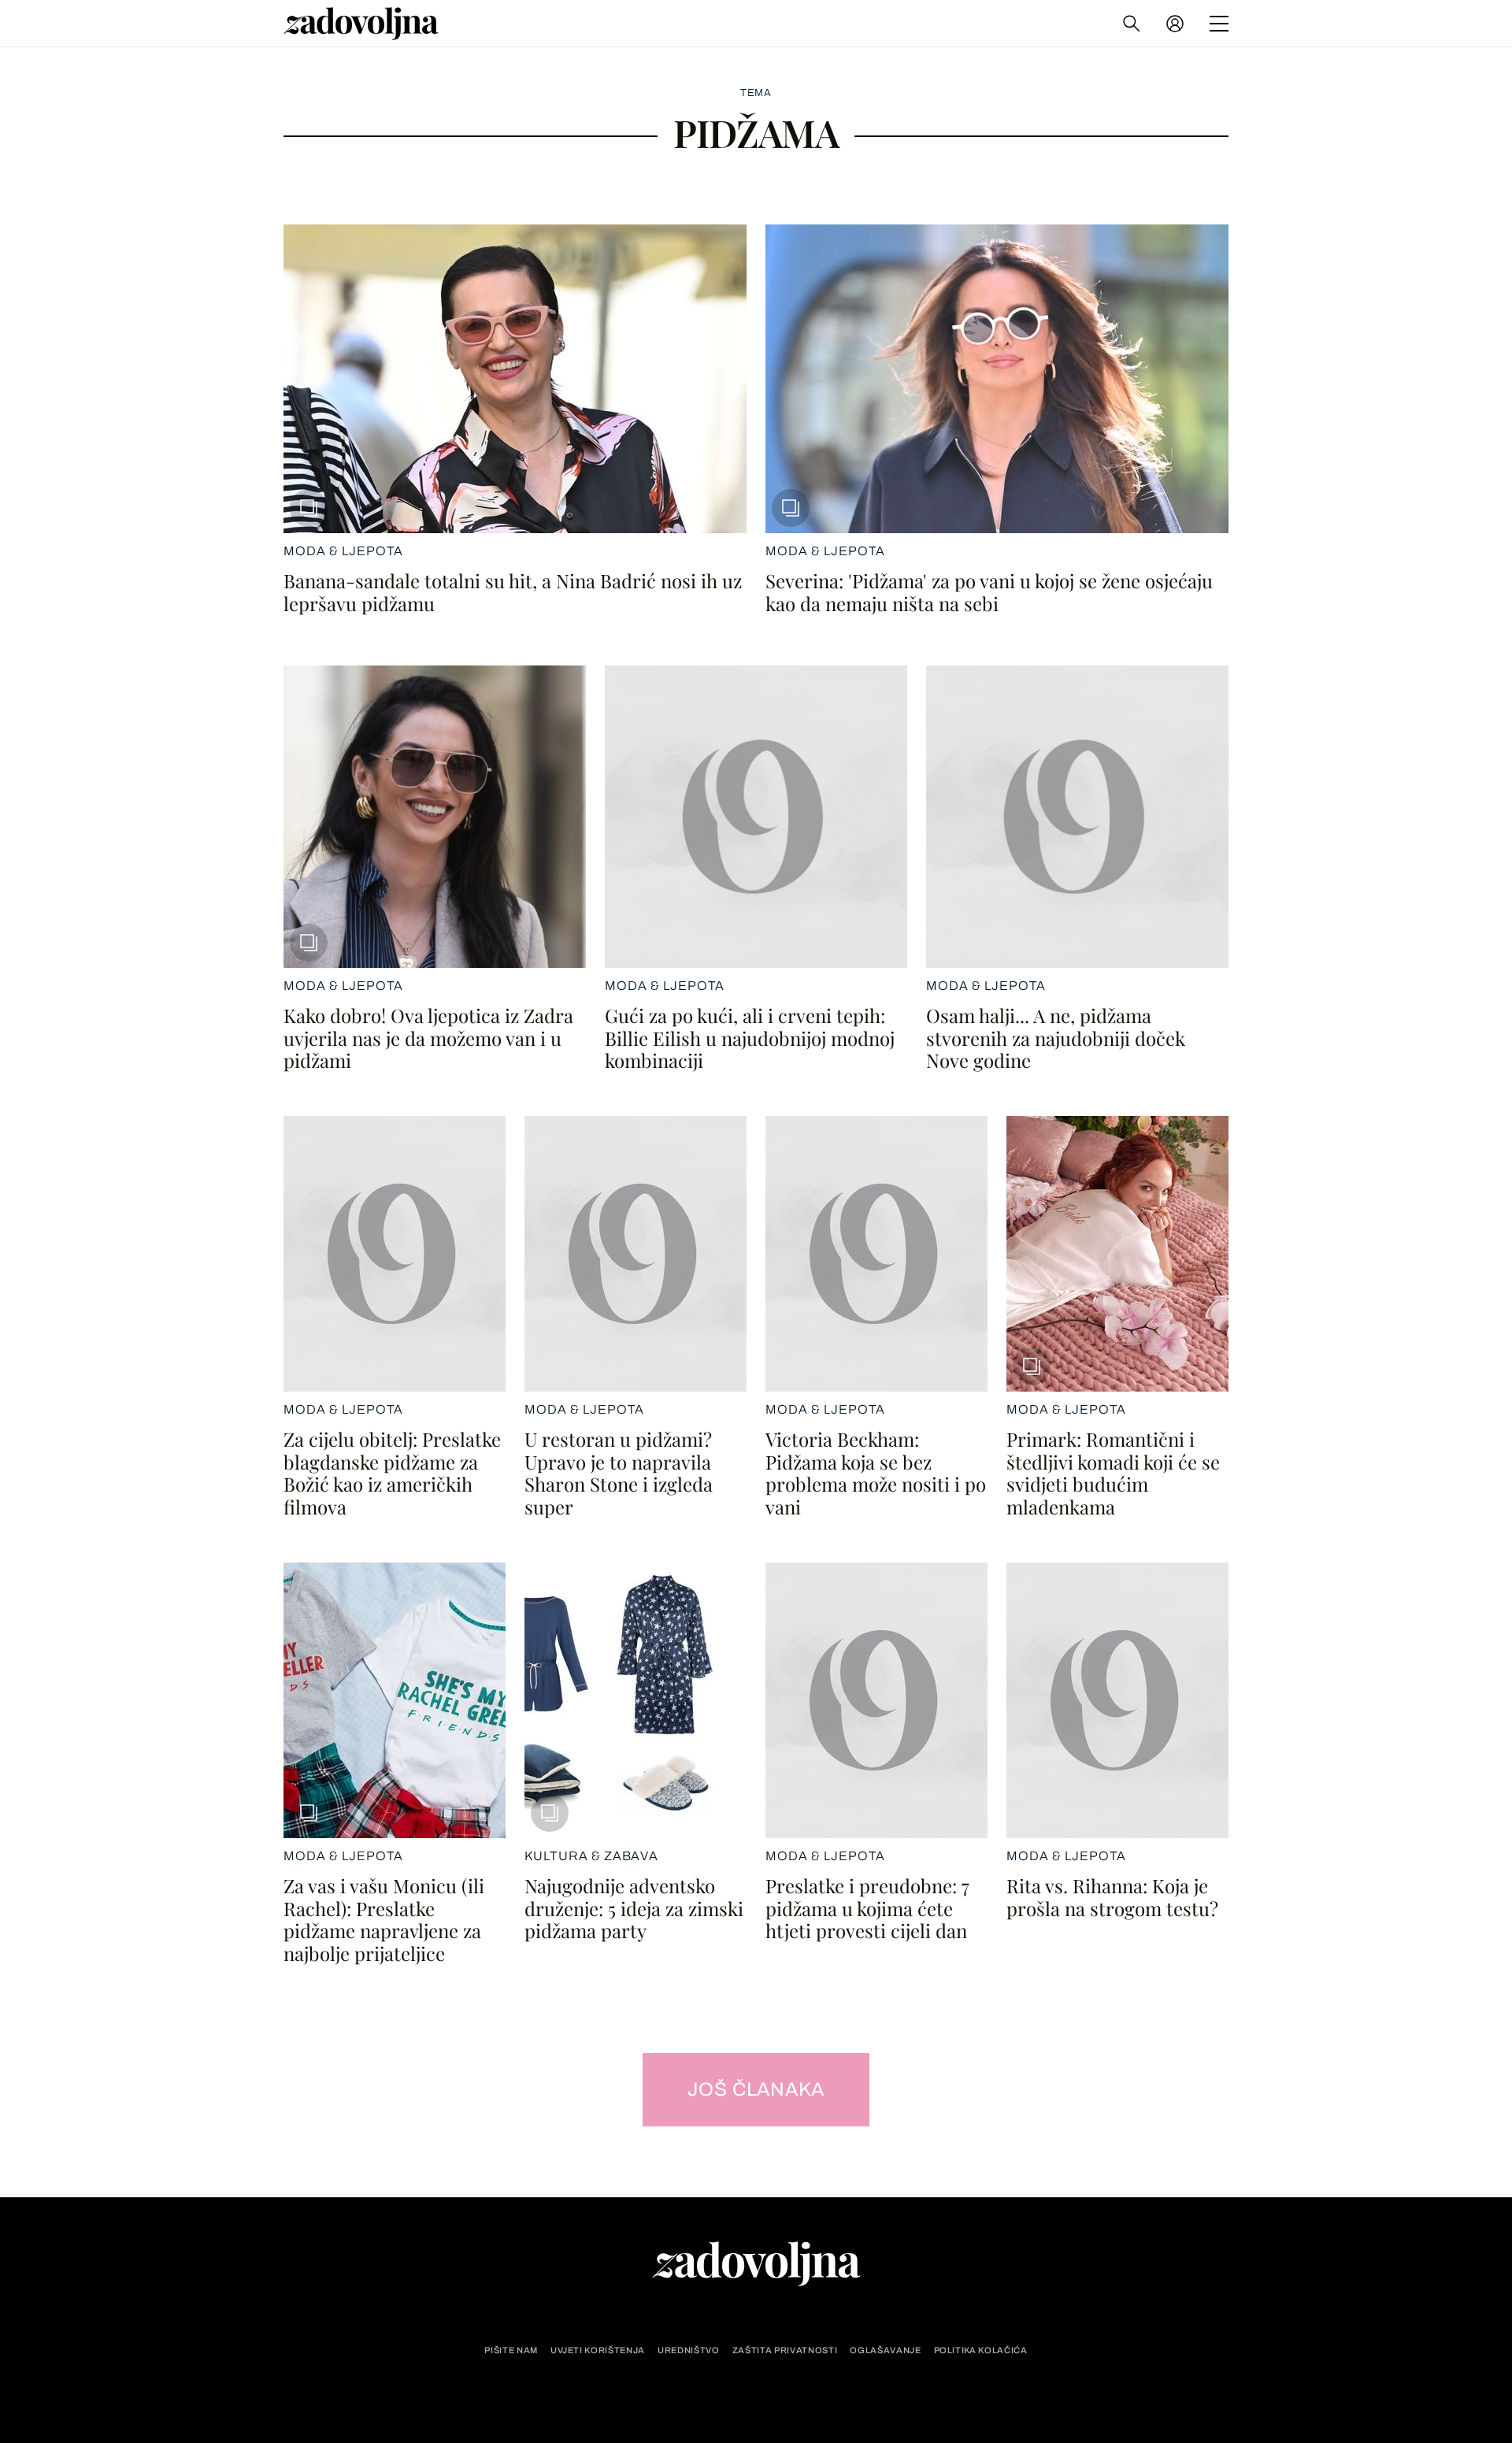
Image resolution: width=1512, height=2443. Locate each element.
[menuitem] (1175, 24)
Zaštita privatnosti (785, 2350)
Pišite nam (511, 2350)
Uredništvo (689, 2350)
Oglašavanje (885, 2350)
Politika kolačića (981, 2350)
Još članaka (756, 2089)
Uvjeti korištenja (598, 2350)
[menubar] (1177, 24)
